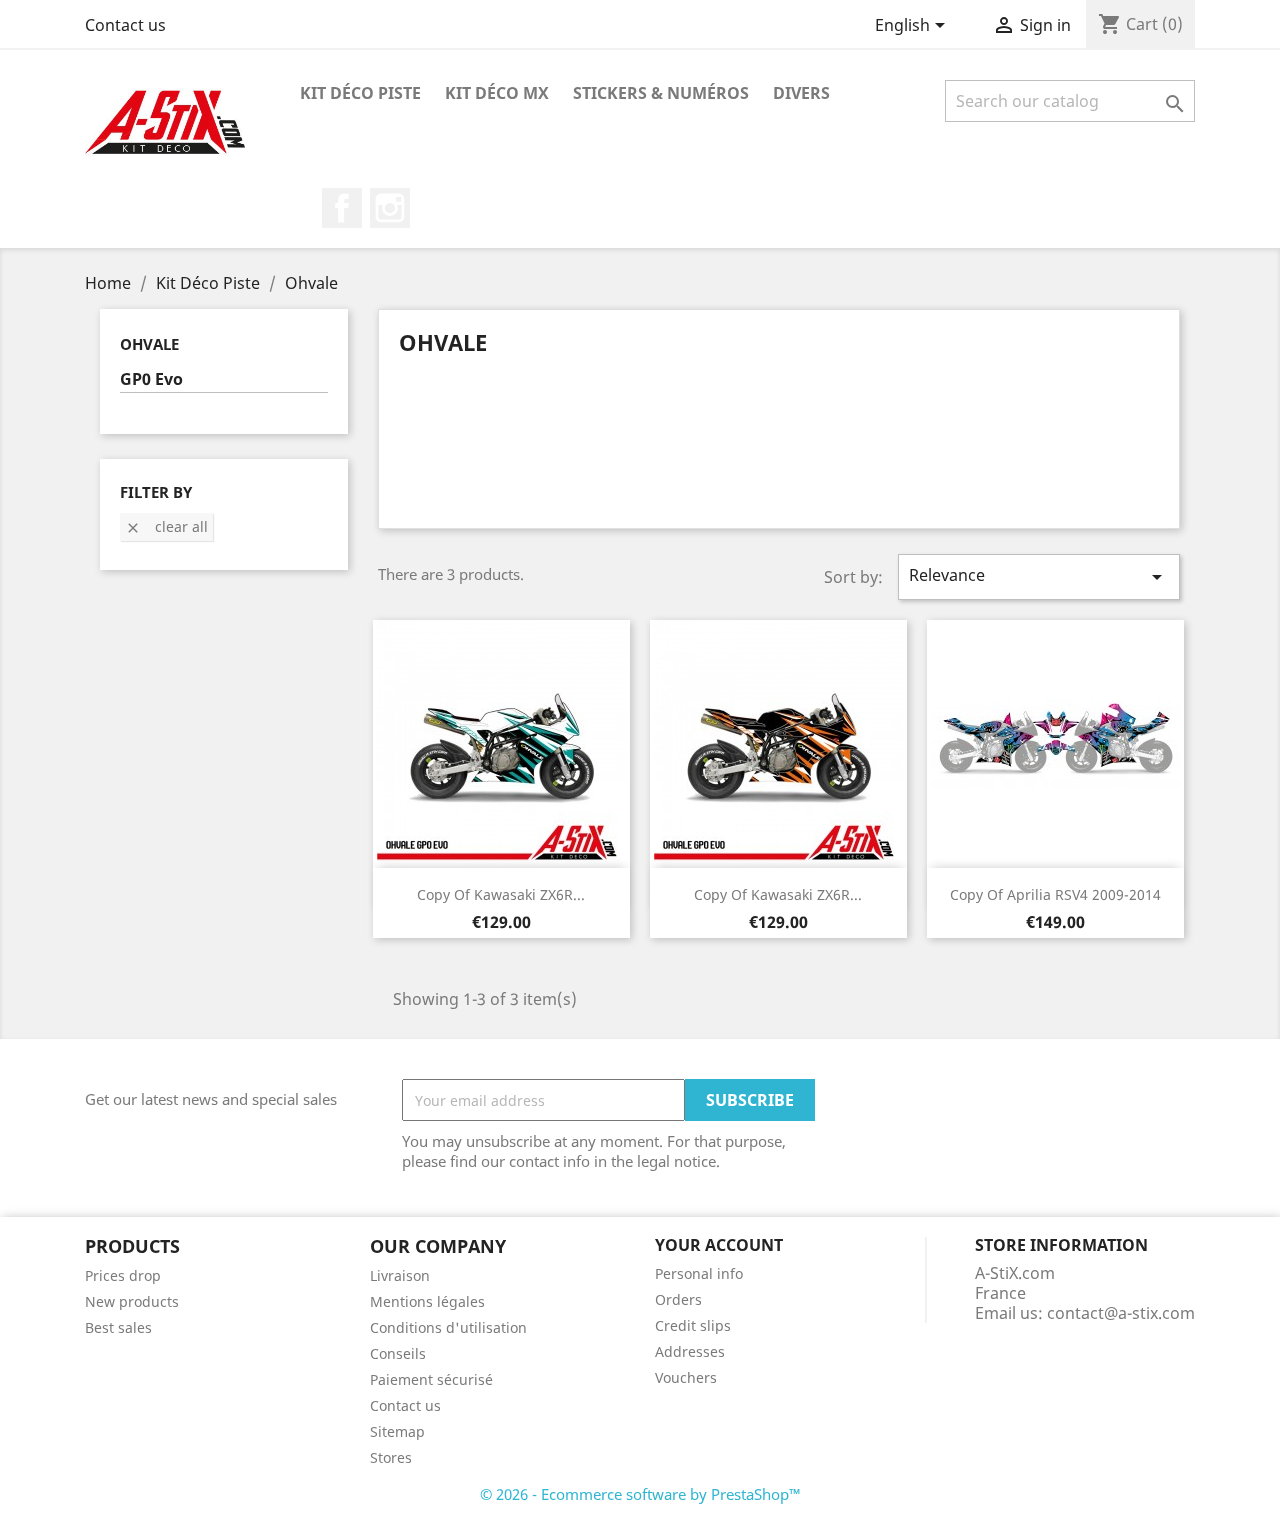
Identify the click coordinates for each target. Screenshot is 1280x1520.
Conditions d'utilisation (448, 1327)
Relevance (1039, 576)
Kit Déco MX (497, 93)
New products (132, 1301)
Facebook (342, 208)
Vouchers (686, 1377)
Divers (801, 93)
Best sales (118, 1327)
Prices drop (123, 1275)
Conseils (398, 1353)
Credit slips (693, 1325)
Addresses (690, 1351)
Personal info (699, 1273)
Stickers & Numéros (661, 93)
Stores (391, 1457)
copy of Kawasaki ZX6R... (501, 894)
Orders (678, 1299)
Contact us (125, 25)
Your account (719, 1245)
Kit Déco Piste (360, 93)
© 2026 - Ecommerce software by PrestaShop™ (640, 1494)
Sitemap (397, 1431)
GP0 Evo (151, 379)
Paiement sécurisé (431, 1379)
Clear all (166, 526)
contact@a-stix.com (1121, 1313)
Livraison (400, 1275)
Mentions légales (427, 1301)
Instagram (390, 208)
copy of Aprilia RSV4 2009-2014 (1055, 894)
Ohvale (149, 344)
